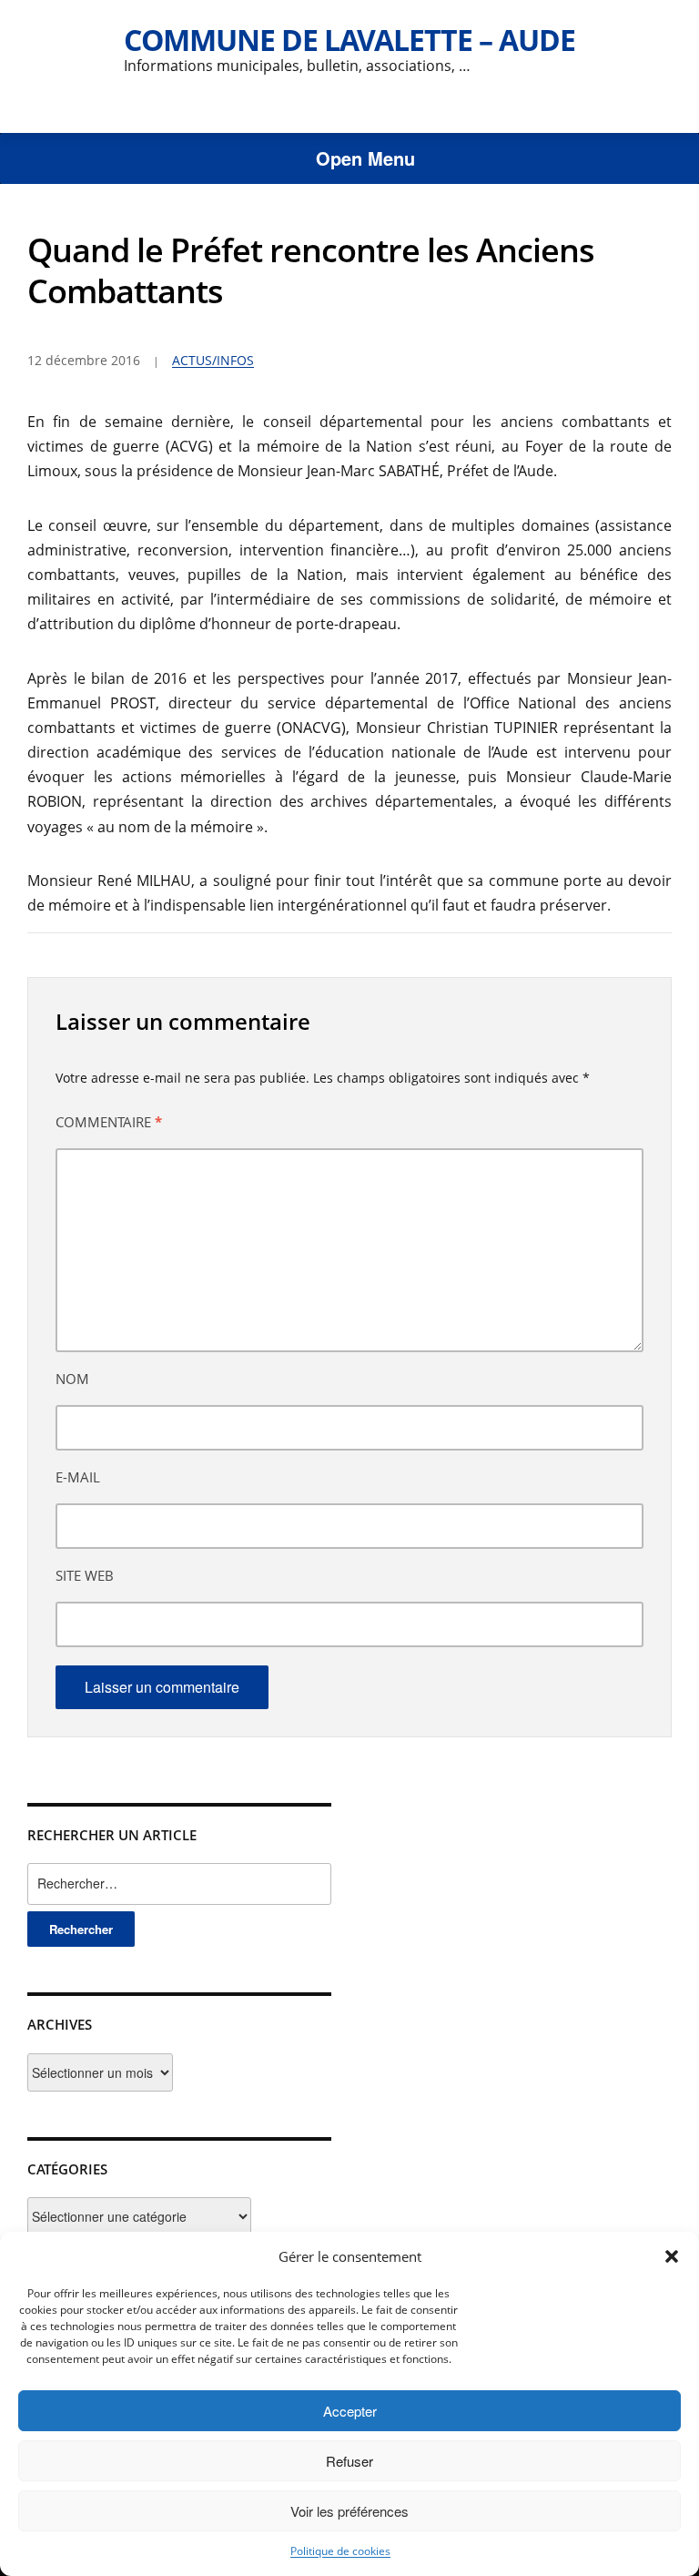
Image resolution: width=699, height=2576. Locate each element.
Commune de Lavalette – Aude (349, 40)
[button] (672, 2256)
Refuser (349, 2461)
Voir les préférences (349, 2511)
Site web (85, 1575)
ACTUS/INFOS (213, 360)
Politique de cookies (340, 2551)
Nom (72, 1379)
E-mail (78, 1477)
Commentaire (109, 1122)
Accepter (350, 2411)
